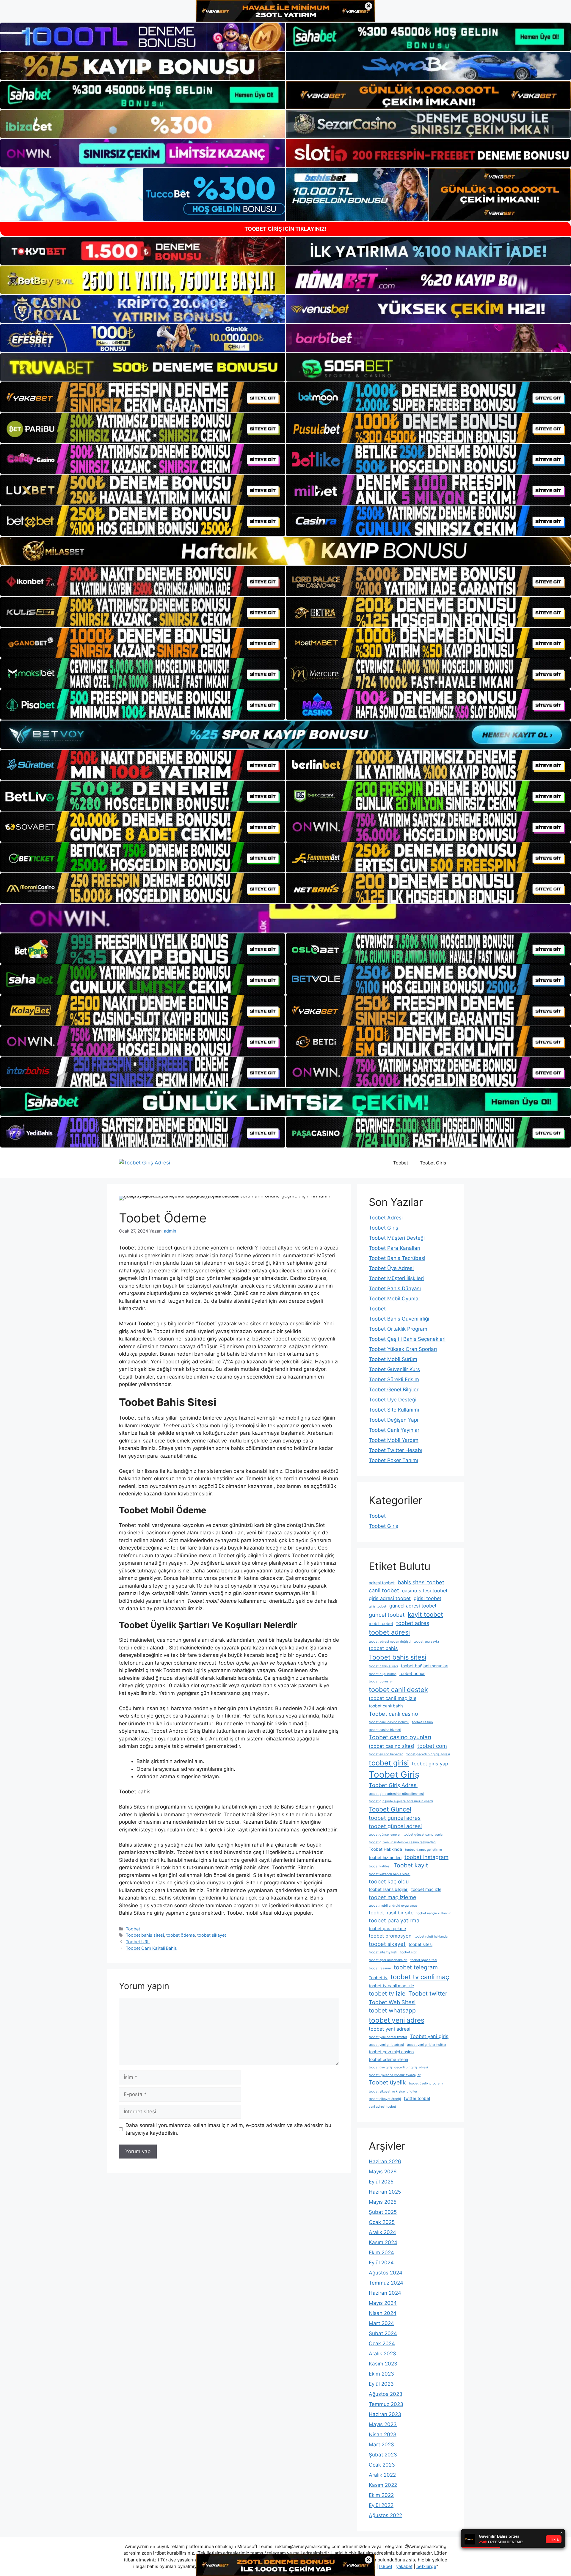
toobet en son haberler (386, 1754)
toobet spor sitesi (424, 1960)
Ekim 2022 (381, 2495)
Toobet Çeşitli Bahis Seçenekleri (407, 1339)
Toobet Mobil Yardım (394, 1440)
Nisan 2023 (383, 2434)
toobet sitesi (421, 1944)
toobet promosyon (390, 1936)
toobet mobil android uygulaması (394, 1906)
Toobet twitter (428, 1993)
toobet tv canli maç (420, 1977)
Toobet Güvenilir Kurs (394, 1369)
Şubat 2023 (383, 2455)
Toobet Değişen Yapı (393, 1420)
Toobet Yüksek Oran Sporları (403, 1349)
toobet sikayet (212, 1935)
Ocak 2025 (382, 2222)
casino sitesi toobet (425, 1591)
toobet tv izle (387, 1993)
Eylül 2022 (381, 2505)
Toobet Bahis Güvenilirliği (399, 1319)
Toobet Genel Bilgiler (394, 1390)
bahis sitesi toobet (421, 1582)
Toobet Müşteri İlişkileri (396, 1278)
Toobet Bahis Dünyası (395, 1288)
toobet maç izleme (393, 1897)
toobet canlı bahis (386, 1706)
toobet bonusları (381, 1681)
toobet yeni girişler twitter (427, 2045)
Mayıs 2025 (383, 2202)
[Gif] (285, 551)
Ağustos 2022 (385, 2515)
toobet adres (413, 1623)
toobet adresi (389, 1632)
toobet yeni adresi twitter (388, 2037)
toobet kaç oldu (389, 1881)
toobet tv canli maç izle (391, 1986)
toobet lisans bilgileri (389, 1889)
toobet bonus (412, 1673)
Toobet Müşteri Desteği (397, 1238)
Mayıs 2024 (383, 2303)
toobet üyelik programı (426, 2083)
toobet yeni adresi (390, 2029)
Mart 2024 (381, 2323)
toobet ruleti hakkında (431, 1937)
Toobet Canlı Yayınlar (394, 1430)
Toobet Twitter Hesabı (396, 1450)
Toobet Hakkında (385, 1849)
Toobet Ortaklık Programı (399, 1329)
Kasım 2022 (383, 2485)
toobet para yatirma (394, 1920)
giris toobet (378, 1606)
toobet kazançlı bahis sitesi (390, 1874)
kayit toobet (425, 1614)
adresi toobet (382, 1583)
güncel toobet (387, 1615)
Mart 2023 (381, 2445)
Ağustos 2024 (386, 2273)
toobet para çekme (387, 1929)
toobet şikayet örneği (385, 2099)
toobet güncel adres (395, 1818)
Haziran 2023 (385, 2414)
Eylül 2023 (381, 2384)
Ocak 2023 (382, 2465)
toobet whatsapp (392, 2010)
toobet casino (422, 1722)
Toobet (401, 1163)
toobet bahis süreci (383, 1666)
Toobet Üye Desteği (393, 1400)
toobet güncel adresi (395, 1826)
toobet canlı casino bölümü (389, 1722)
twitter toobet (417, 2098)
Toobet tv (378, 1978)
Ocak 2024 (382, 2343)
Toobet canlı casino (393, 1714)
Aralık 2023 (382, 2354)
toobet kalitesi (380, 1866)
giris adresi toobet (390, 1598)
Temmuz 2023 (386, 2404)
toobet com (432, 1746)
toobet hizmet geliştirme (423, 1850)
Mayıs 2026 (383, 2172)
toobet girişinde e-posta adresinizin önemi (401, 1801)
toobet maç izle (426, 1889)
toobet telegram (416, 1967)
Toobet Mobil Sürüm (393, 1359)
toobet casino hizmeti (385, 1730)
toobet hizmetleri (385, 1857)
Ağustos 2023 (386, 2394)
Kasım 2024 (383, 2242)
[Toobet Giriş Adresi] (145, 1163)
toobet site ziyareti (383, 1952)
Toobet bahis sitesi (145, 1935)
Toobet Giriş (433, 1163)
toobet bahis (383, 1648)
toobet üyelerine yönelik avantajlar (395, 2075)
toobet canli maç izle (393, 1698)
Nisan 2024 (383, 2313)
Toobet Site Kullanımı (394, 1410)
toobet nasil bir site (391, 1913)
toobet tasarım (380, 1968)
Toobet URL (138, 1942)
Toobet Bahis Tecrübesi (397, 1258)
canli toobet (384, 1590)
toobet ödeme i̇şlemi (388, 2059)
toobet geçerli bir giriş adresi (428, 1754)
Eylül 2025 (381, 2182)
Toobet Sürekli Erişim (394, 1379)
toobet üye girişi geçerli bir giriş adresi (398, 2067)
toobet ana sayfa (426, 1642)
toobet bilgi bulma (383, 1674)
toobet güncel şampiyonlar (424, 1835)
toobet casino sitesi (392, 1746)
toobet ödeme (181, 1935)
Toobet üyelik (387, 2082)
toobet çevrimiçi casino (391, 2052)
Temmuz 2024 (386, 2283)
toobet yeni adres (397, 2020)
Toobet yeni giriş (429, 2036)
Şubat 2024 (383, 2333)
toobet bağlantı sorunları (425, 1666)
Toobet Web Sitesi (392, 2002)
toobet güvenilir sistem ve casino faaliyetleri (402, 1842)
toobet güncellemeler (385, 1835)
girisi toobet (428, 1598)
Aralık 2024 (382, 2232)
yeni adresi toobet (382, 2107)
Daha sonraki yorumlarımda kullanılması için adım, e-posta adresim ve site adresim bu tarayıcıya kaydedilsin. (228, 2129)
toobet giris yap (430, 1764)
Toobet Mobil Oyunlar (394, 1299)
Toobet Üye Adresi (391, 1268)
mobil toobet (381, 1623)
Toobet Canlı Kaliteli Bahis (151, 1948)
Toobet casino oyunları (400, 1737)
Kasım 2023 (383, 2364)
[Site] (143, 397)
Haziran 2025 (385, 2192)
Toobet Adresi (386, 1218)
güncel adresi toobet (413, 1606)
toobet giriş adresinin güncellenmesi (396, 1794)
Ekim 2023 (381, 2374)
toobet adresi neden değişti (390, 1642)
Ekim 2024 (381, 2252)
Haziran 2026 (385, 2161)
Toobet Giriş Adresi (393, 1785)
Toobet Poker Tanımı (393, 1460)
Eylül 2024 (381, 2263)
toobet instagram (426, 1857)
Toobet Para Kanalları (394, 1248)
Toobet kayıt (411, 1865)
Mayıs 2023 (383, 2424)
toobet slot (408, 1952)
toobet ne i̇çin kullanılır (433, 1913)
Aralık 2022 (382, 2475)
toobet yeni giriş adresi (386, 2045)
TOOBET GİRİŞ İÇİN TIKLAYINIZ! (285, 229)
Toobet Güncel (390, 1809)
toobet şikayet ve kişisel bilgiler (393, 2091)
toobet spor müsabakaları (388, 1960)
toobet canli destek (398, 1690)
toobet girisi (389, 1763)
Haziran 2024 (385, 2293)
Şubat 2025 (383, 2212)
